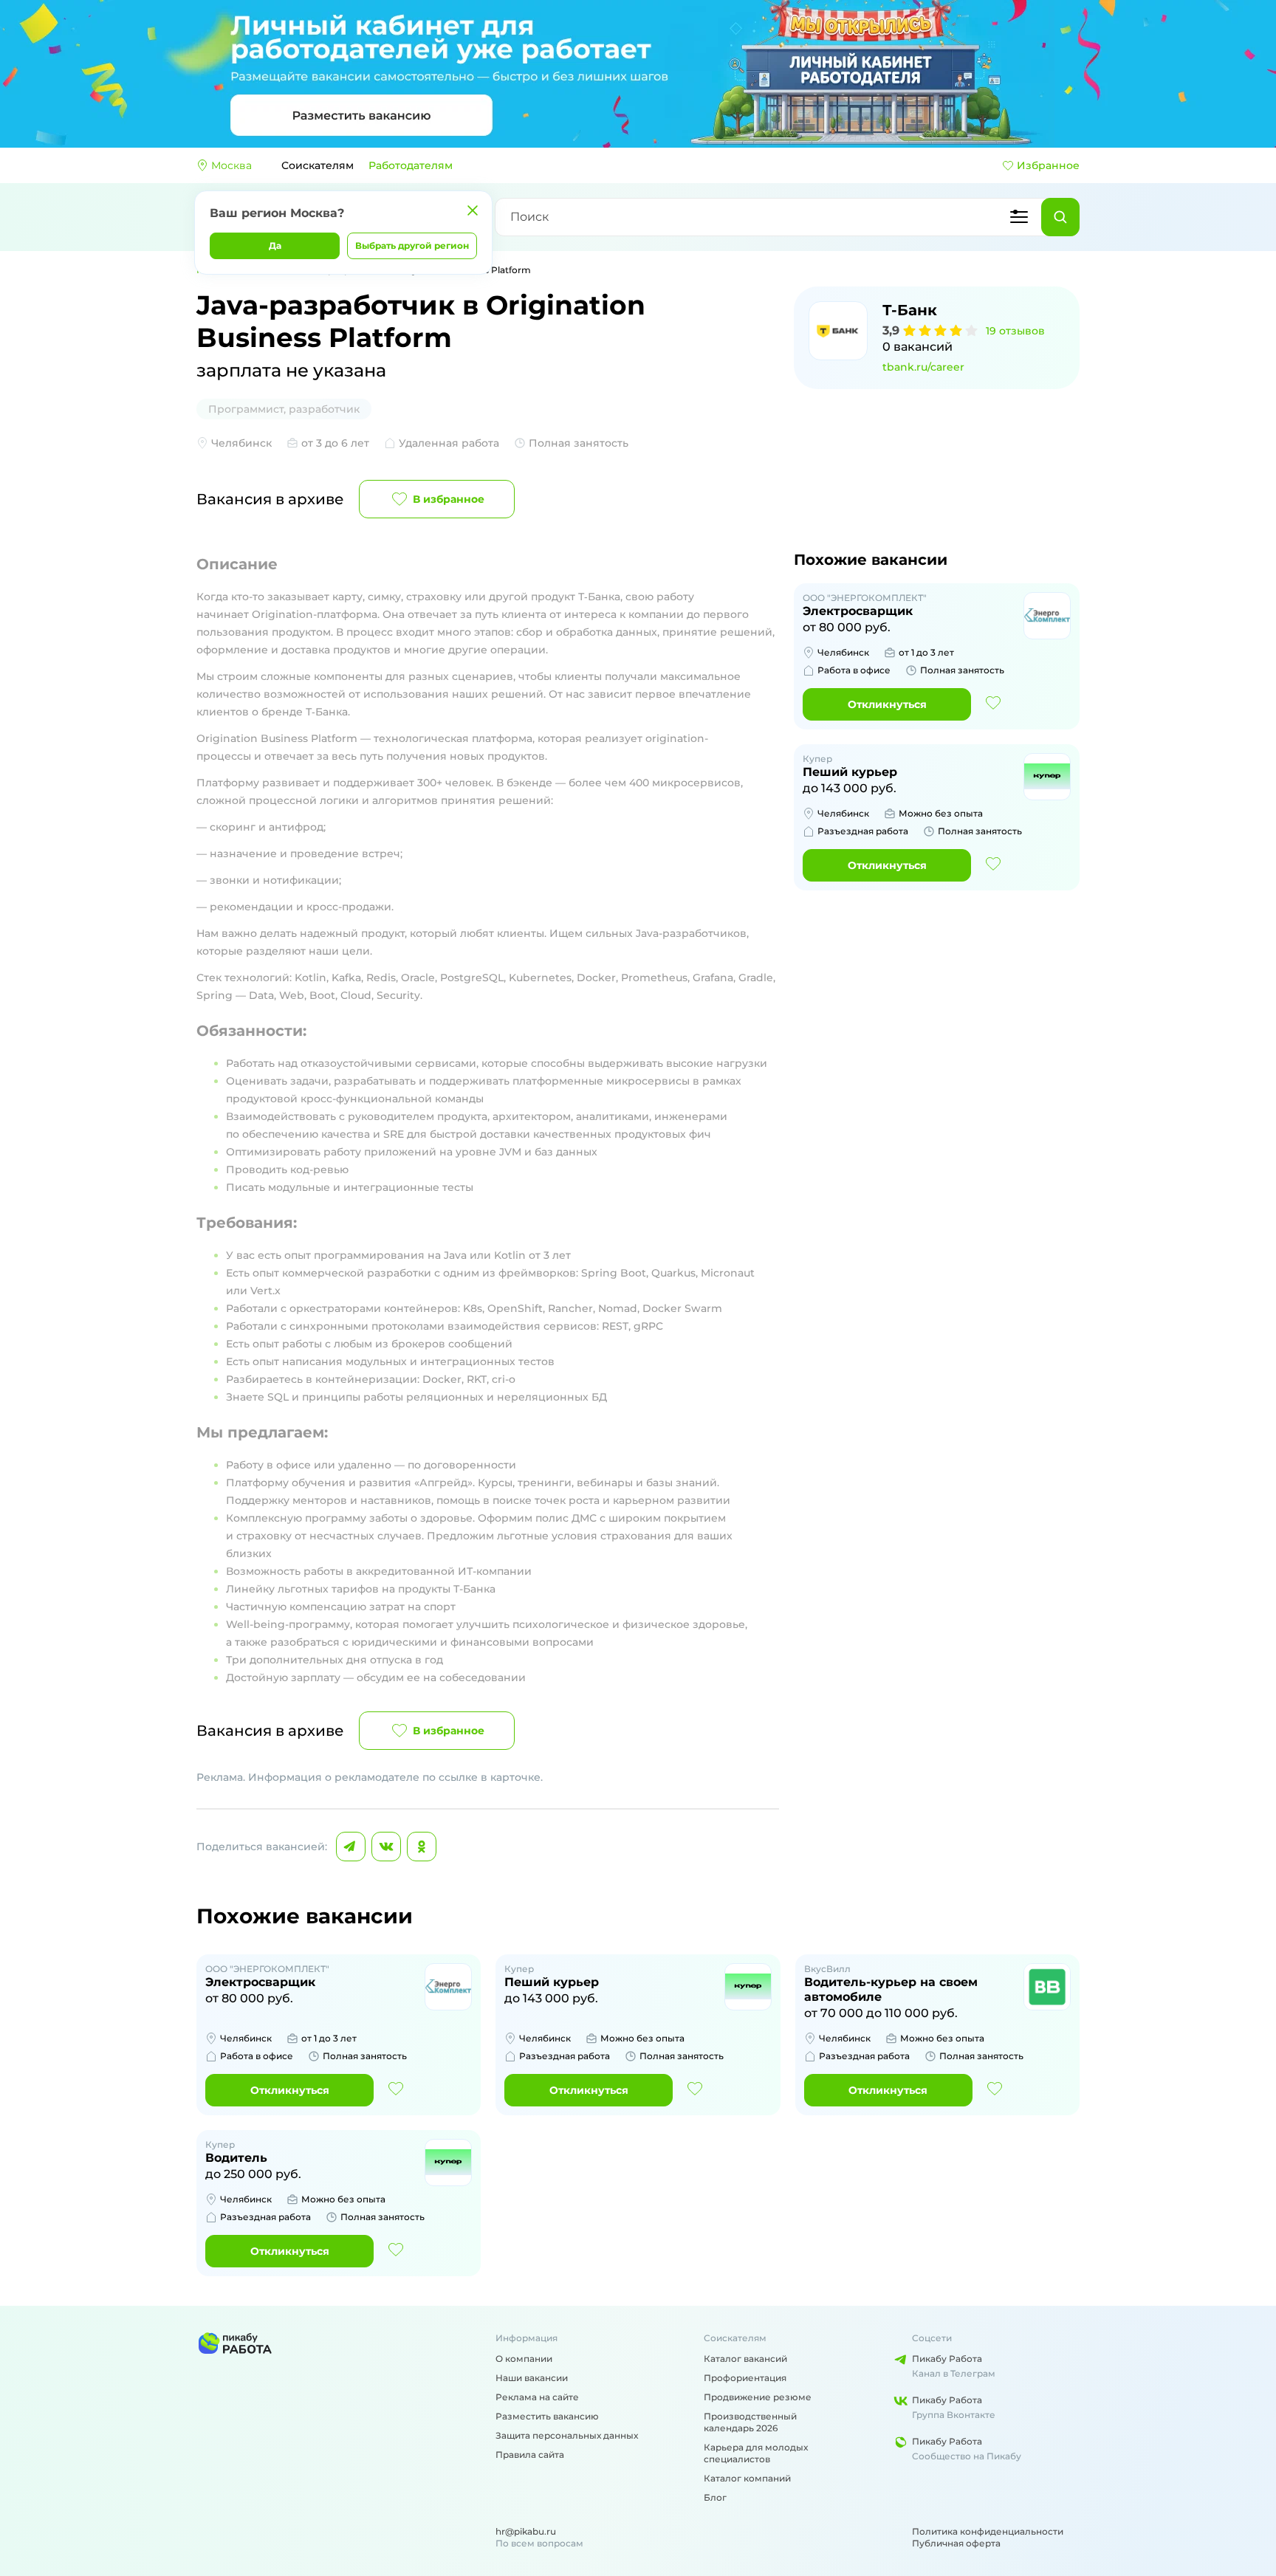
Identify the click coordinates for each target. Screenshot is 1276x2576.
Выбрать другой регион (412, 245)
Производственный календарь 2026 (750, 2422)
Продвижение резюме (758, 2397)
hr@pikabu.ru (526, 2531)
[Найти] (1060, 217)
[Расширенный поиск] (1019, 217)
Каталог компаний (747, 2478)
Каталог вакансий (745, 2359)
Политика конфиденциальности (988, 2531)
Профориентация (745, 2378)
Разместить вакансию (547, 2416)
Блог (715, 2497)
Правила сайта (530, 2455)
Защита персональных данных (567, 2435)
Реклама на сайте (537, 2397)
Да (275, 245)
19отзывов (1015, 331)
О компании (524, 2359)
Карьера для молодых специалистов (756, 2453)
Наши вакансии (532, 2378)
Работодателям (411, 165)
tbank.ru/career (923, 367)
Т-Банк (910, 310)
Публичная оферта (956, 2543)
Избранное (1048, 165)
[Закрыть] (473, 210)
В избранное (449, 499)
